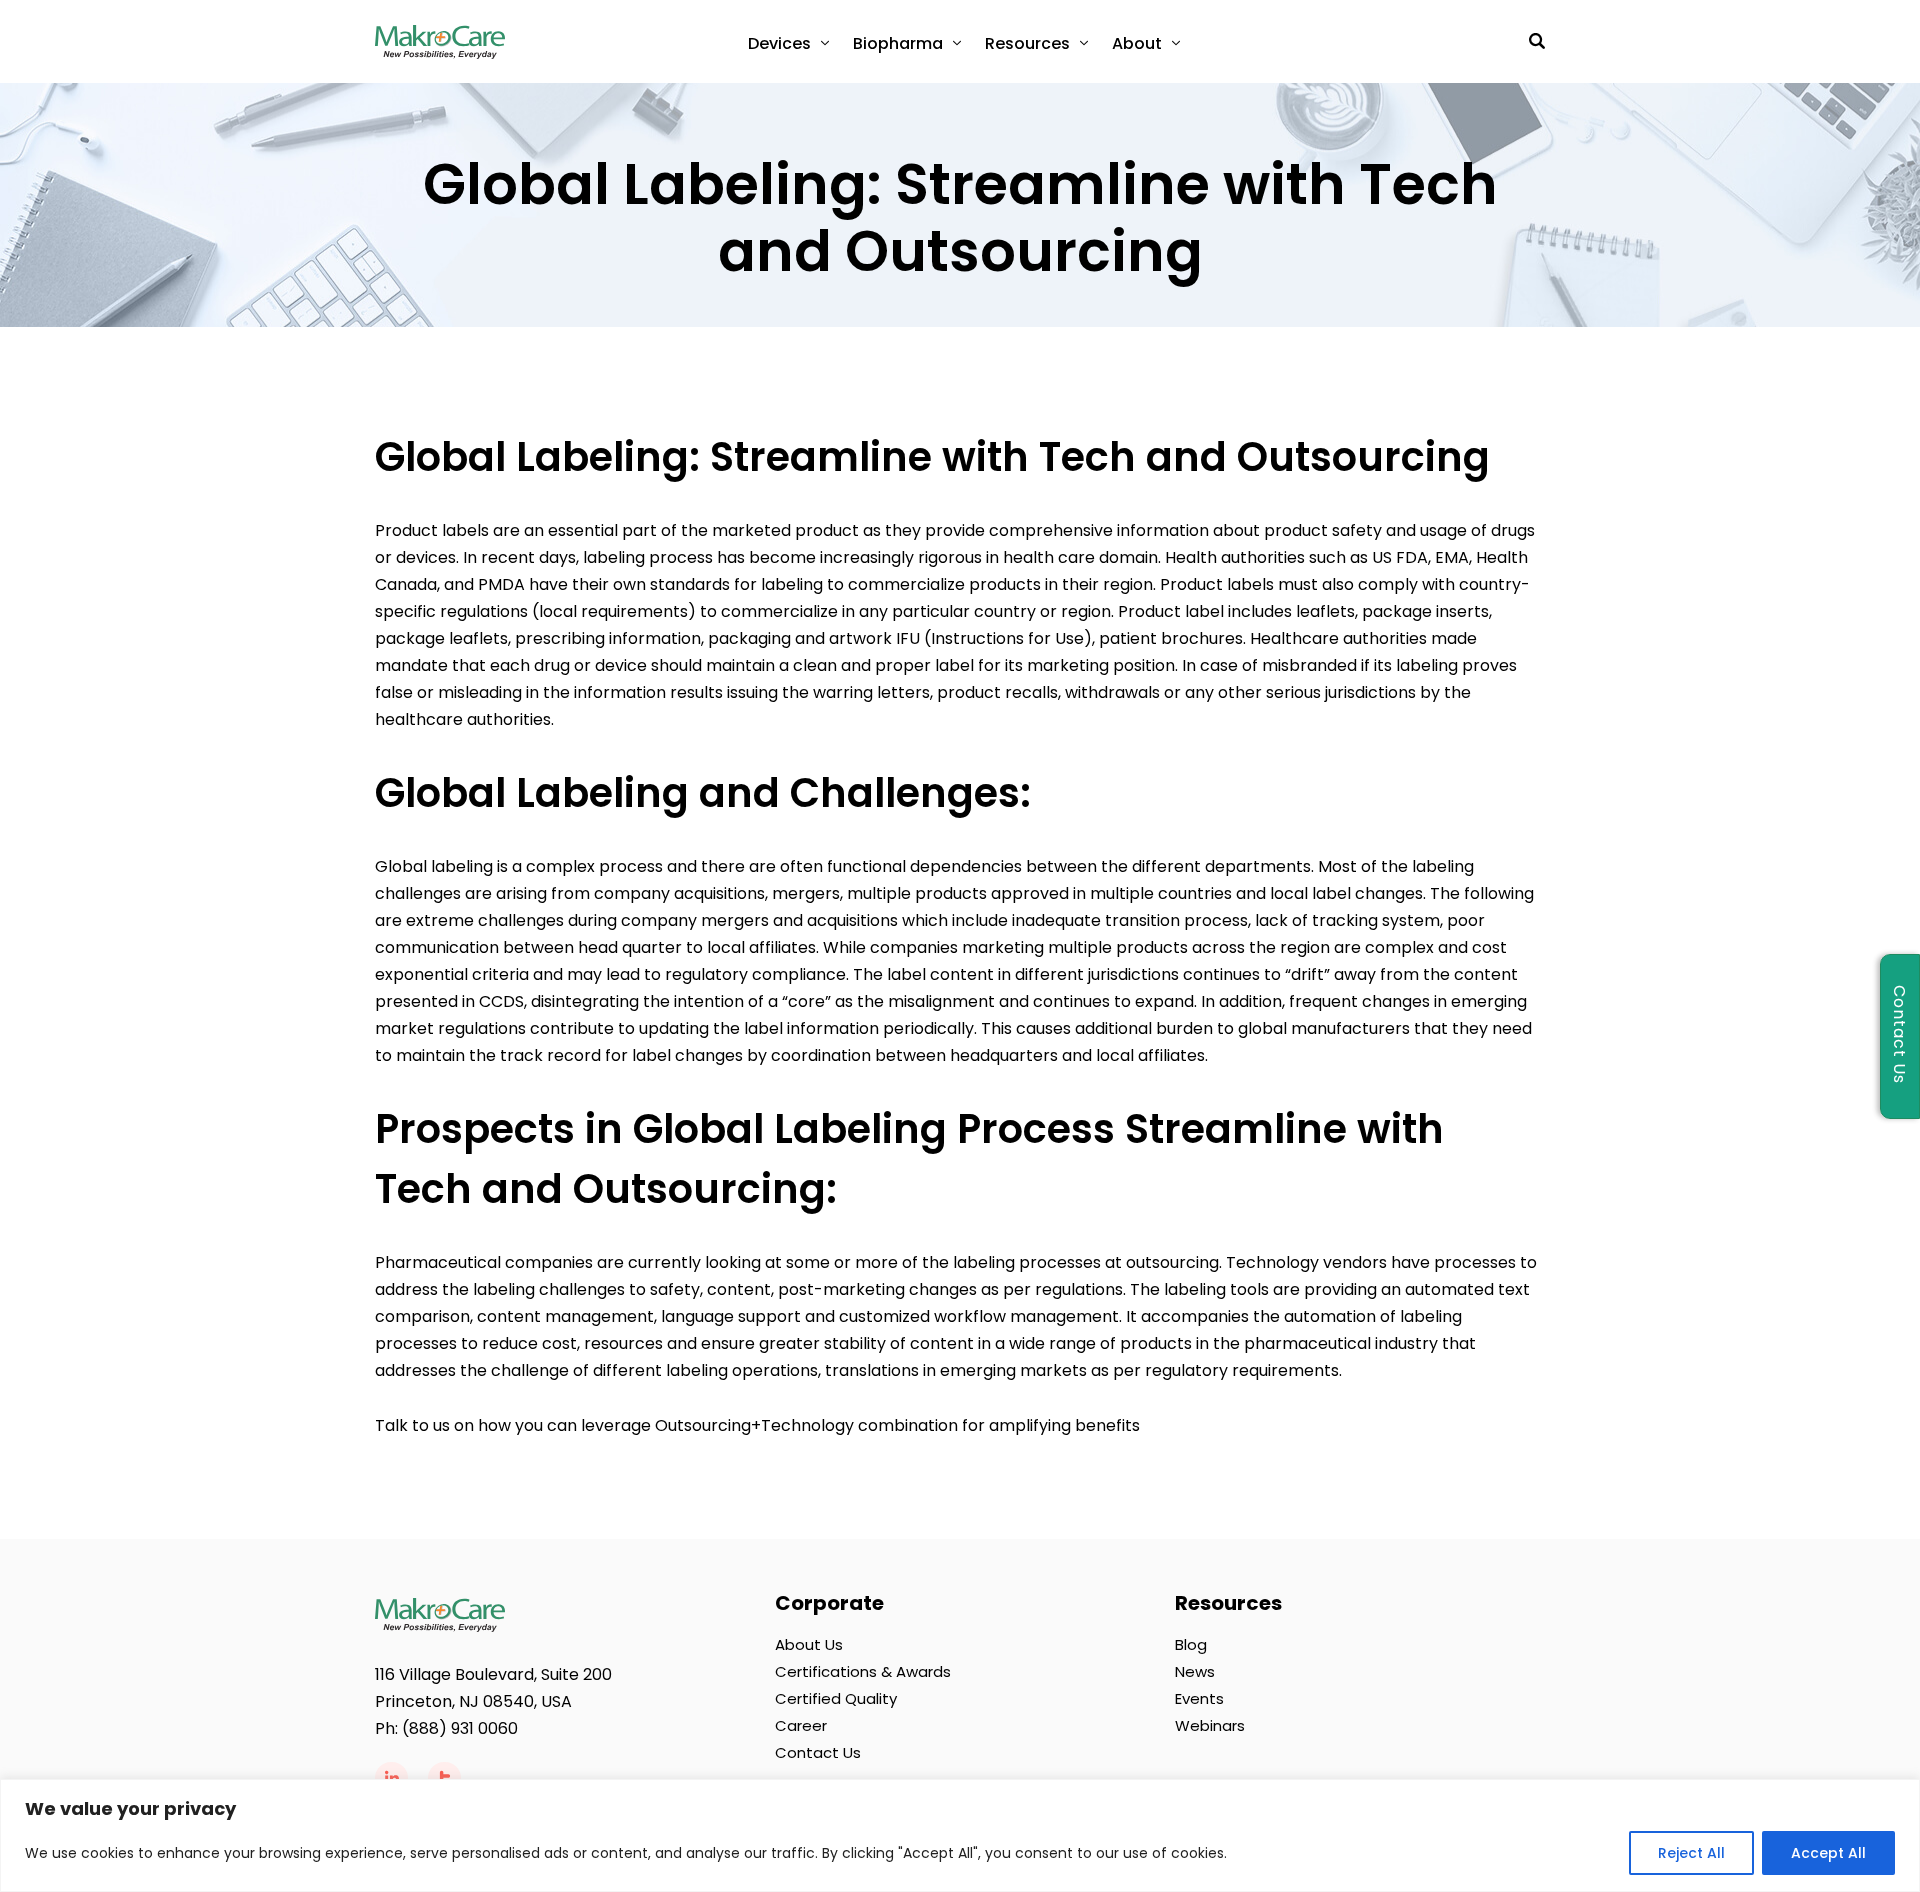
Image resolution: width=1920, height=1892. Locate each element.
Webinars (1210, 1725)
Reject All (1691, 1853)
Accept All (1828, 1853)
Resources (1027, 43)
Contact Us (818, 1752)
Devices (779, 43)
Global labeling (434, 866)
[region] (960, 1835)
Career (801, 1725)
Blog (1191, 1644)
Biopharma (898, 43)
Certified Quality (836, 1698)
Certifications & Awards (863, 1671)
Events (1199, 1698)
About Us (809, 1644)
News (1195, 1671)
